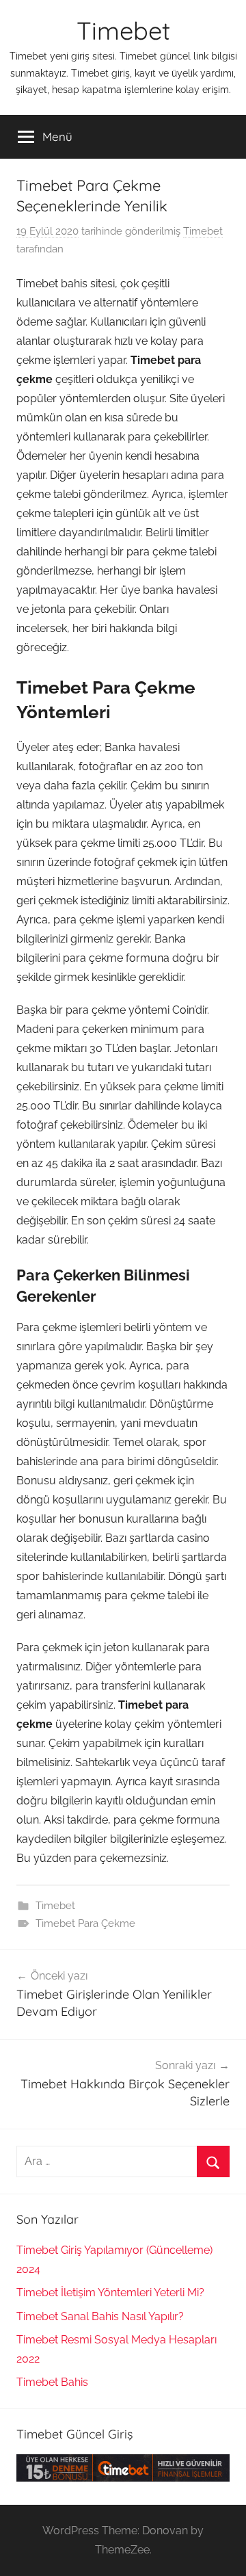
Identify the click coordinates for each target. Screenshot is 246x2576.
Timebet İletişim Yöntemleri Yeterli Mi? (110, 2292)
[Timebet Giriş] (123, 2478)
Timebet (123, 30)
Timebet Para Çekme (85, 1923)
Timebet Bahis (52, 2382)
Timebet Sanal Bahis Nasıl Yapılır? (100, 2316)
